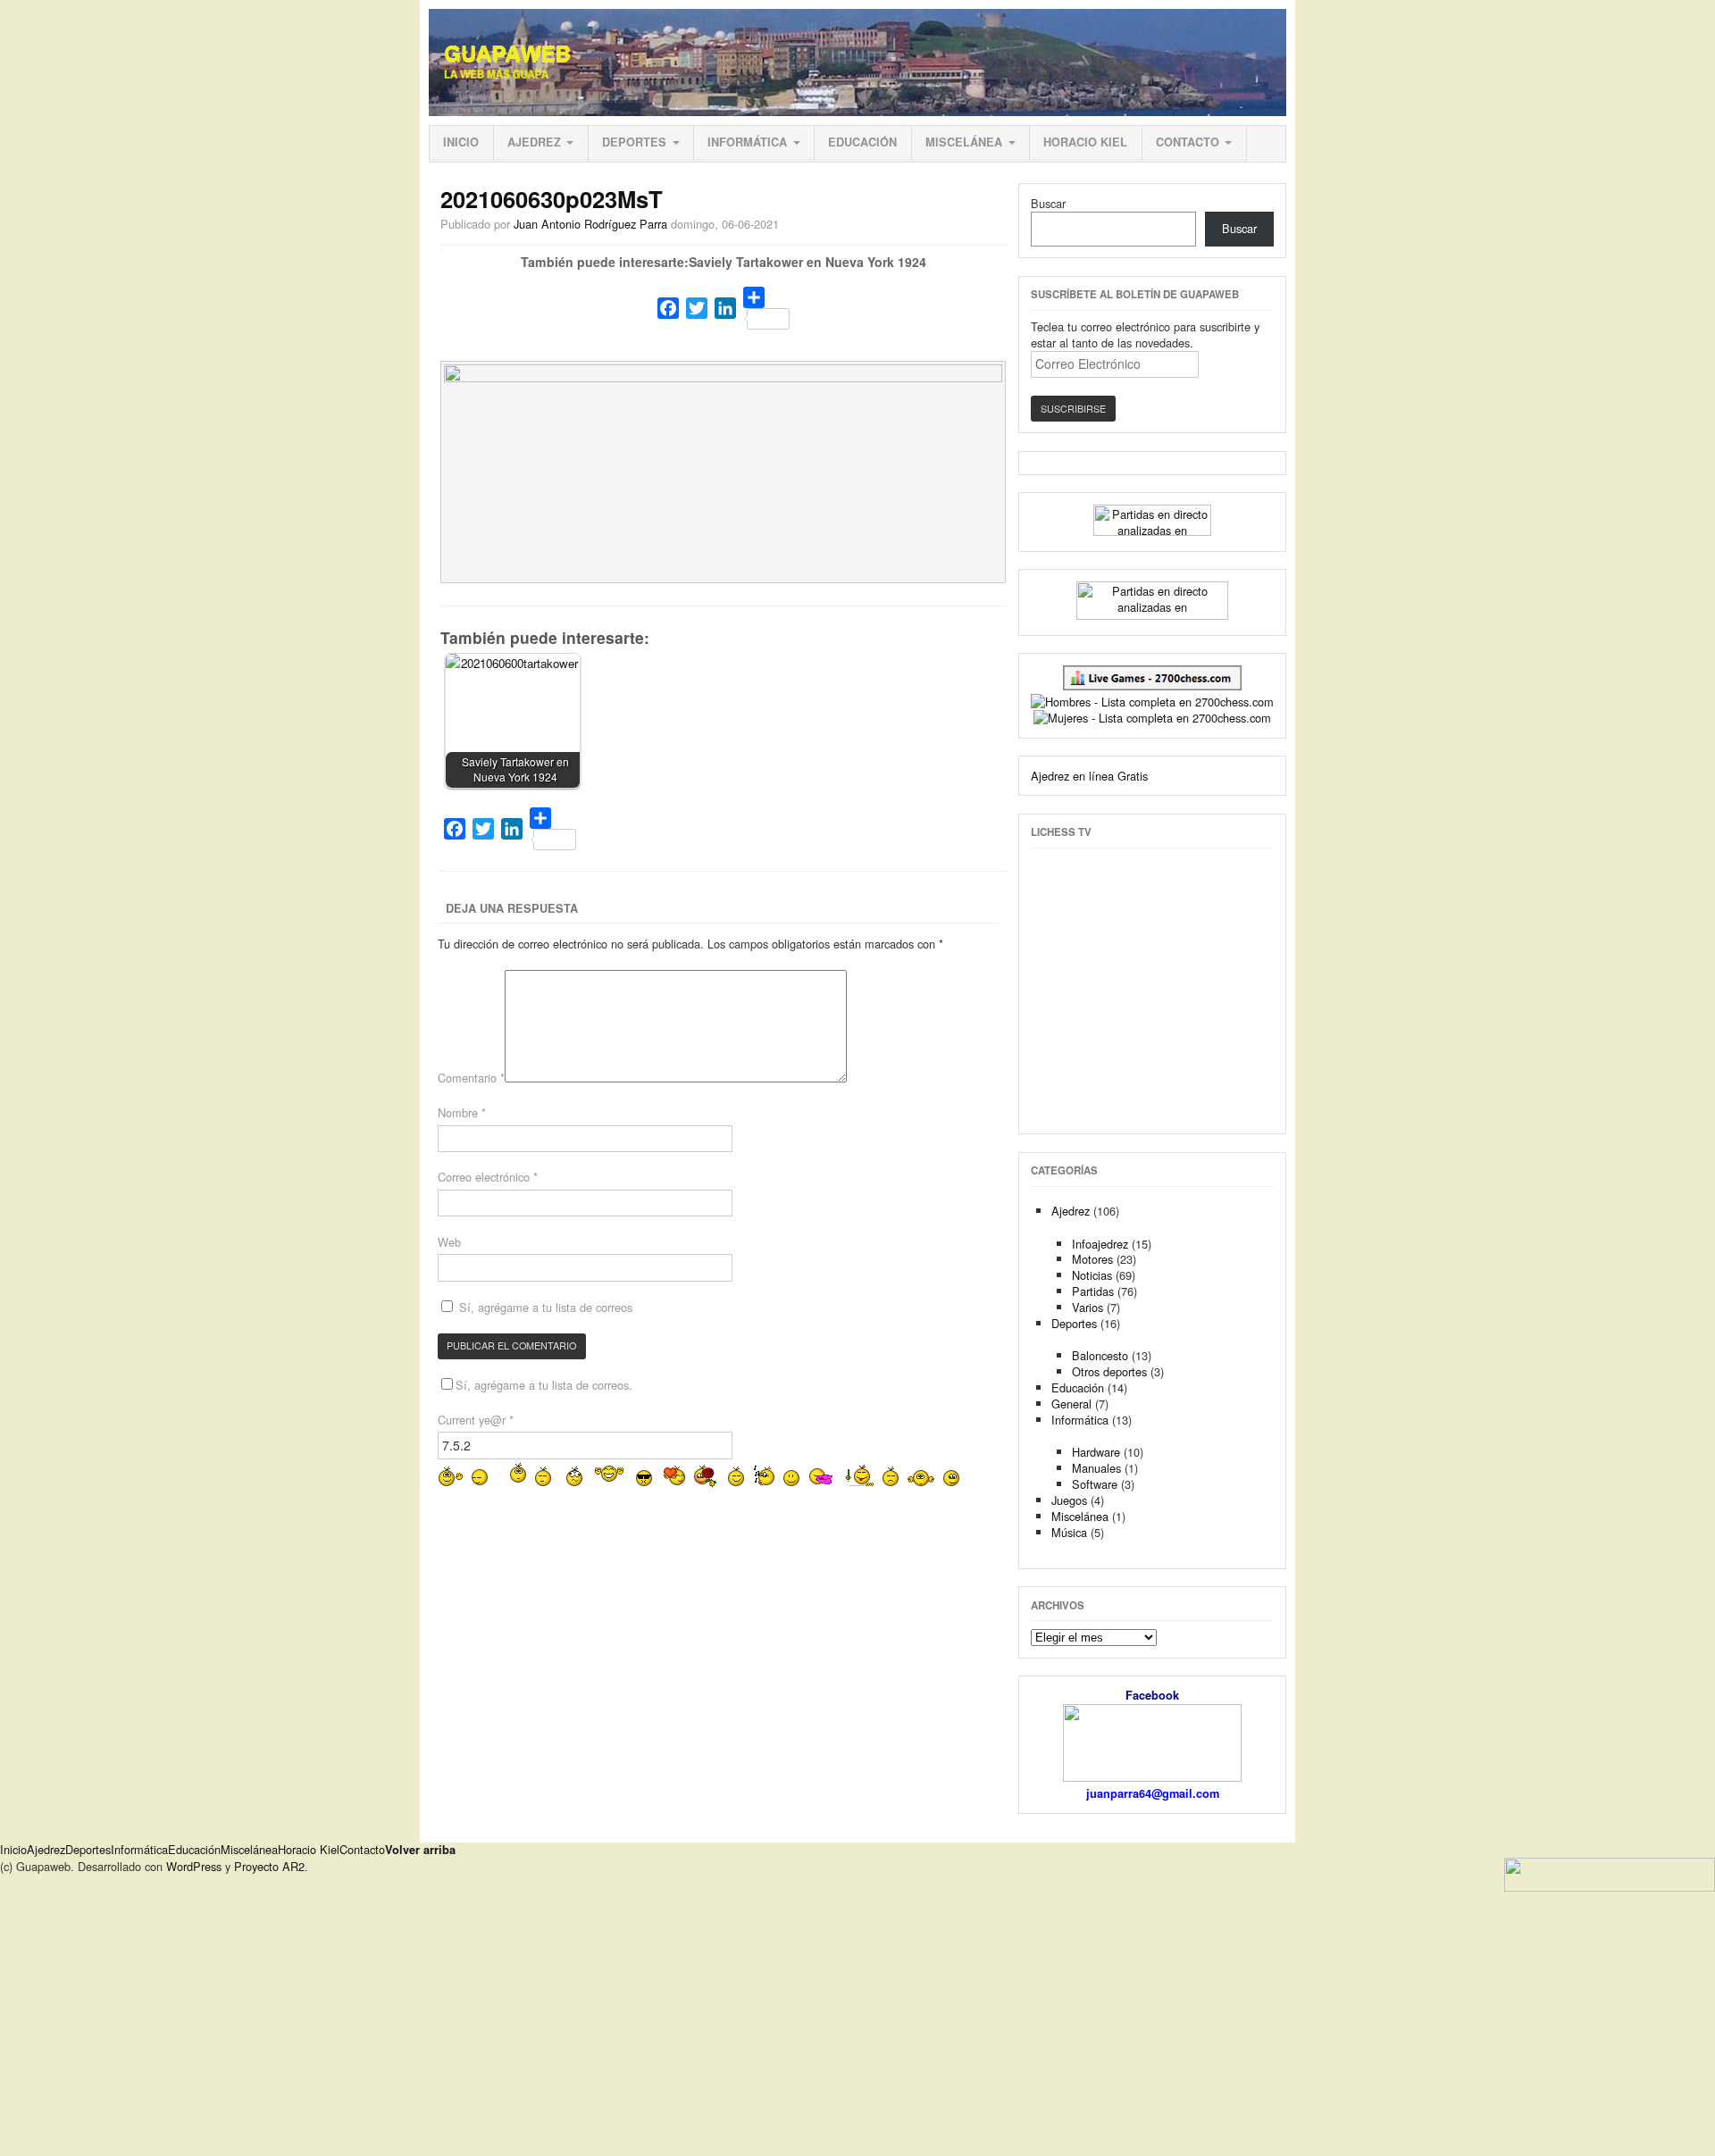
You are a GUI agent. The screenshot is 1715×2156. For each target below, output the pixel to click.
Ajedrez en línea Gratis (1089, 776)
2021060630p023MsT (552, 199)
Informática (747, 142)
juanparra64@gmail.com (1153, 1793)
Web (449, 1242)
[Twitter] (697, 308)
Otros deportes (1109, 1371)
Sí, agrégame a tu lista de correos (544, 1307)
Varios (1088, 1307)
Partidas (1093, 1291)
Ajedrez (534, 142)
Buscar (1048, 203)
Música (1069, 1532)
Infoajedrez (1100, 1244)
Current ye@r (476, 1420)
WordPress (194, 1866)
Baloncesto (1100, 1355)
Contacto (1188, 142)
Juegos (1069, 1500)
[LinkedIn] (725, 308)
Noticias (1092, 1275)
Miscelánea (964, 142)
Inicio (461, 142)
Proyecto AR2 (269, 1866)
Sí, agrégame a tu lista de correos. (544, 1385)
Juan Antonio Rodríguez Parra (590, 224)
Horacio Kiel (1085, 142)
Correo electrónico (488, 1177)
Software (1095, 1484)
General (1071, 1404)
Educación (862, 142)
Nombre (462, 1112)
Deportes (634, 142)
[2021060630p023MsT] (724, 377)
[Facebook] (668, 308)
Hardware (1096, 1452)
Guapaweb (507, 54)
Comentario (471, 1078)
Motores (1092, 1259)
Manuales (1096, 1468)
